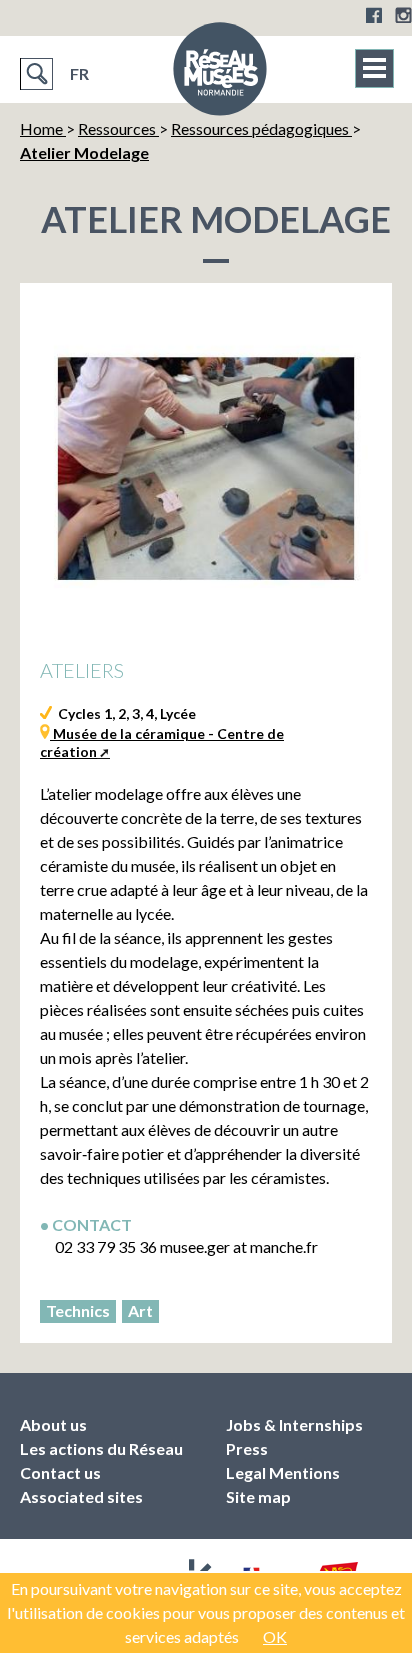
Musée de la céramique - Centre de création (162, 742)
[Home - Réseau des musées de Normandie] (220, 75)
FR (79, 73)
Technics (78, 1310)
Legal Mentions (283, 1472)
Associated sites (81, 1496)
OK (275, 1636)
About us (53, 1424)
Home (43, 128)
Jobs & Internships (294, 1424)
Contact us (60, 1472)
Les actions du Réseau (101, 1448)
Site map (258, 1496)
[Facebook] (374, 15)
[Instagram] (403, 15)
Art (140, 1310)
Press (247, 1448)
